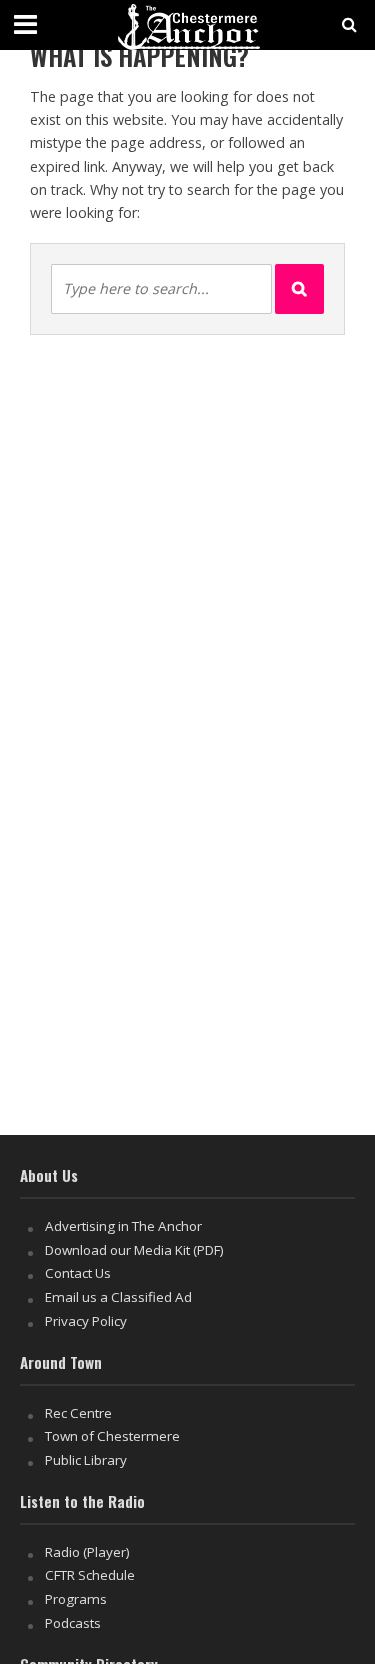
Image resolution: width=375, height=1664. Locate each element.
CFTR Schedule (90, 1575)
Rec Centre (78, 1413)
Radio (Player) (87, 1552)
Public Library (86, 1460)
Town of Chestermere (112, 1436)
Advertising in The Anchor (123, 1226)
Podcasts (73, 1623)
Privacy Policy (86, 1321)
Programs (76, 1599)
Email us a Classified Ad (118, 1297)
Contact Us (78, 1273)
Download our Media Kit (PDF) (134, 1250)
